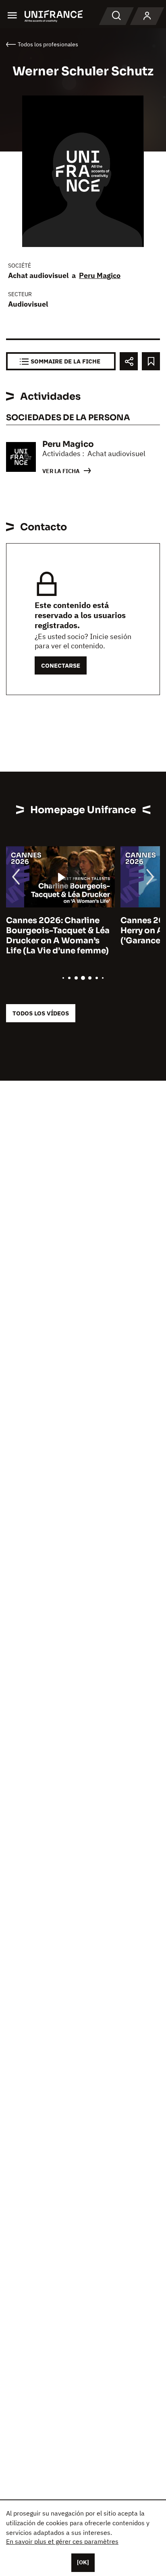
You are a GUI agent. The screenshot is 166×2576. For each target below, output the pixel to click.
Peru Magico (100, 275)
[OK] (83, 2562)
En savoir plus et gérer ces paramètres (62, 2541)
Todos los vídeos (41, 1013)
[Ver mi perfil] (147, 16)
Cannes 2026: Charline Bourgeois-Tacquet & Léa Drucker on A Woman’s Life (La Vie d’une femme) (58, 936)
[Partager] (129, 361)
